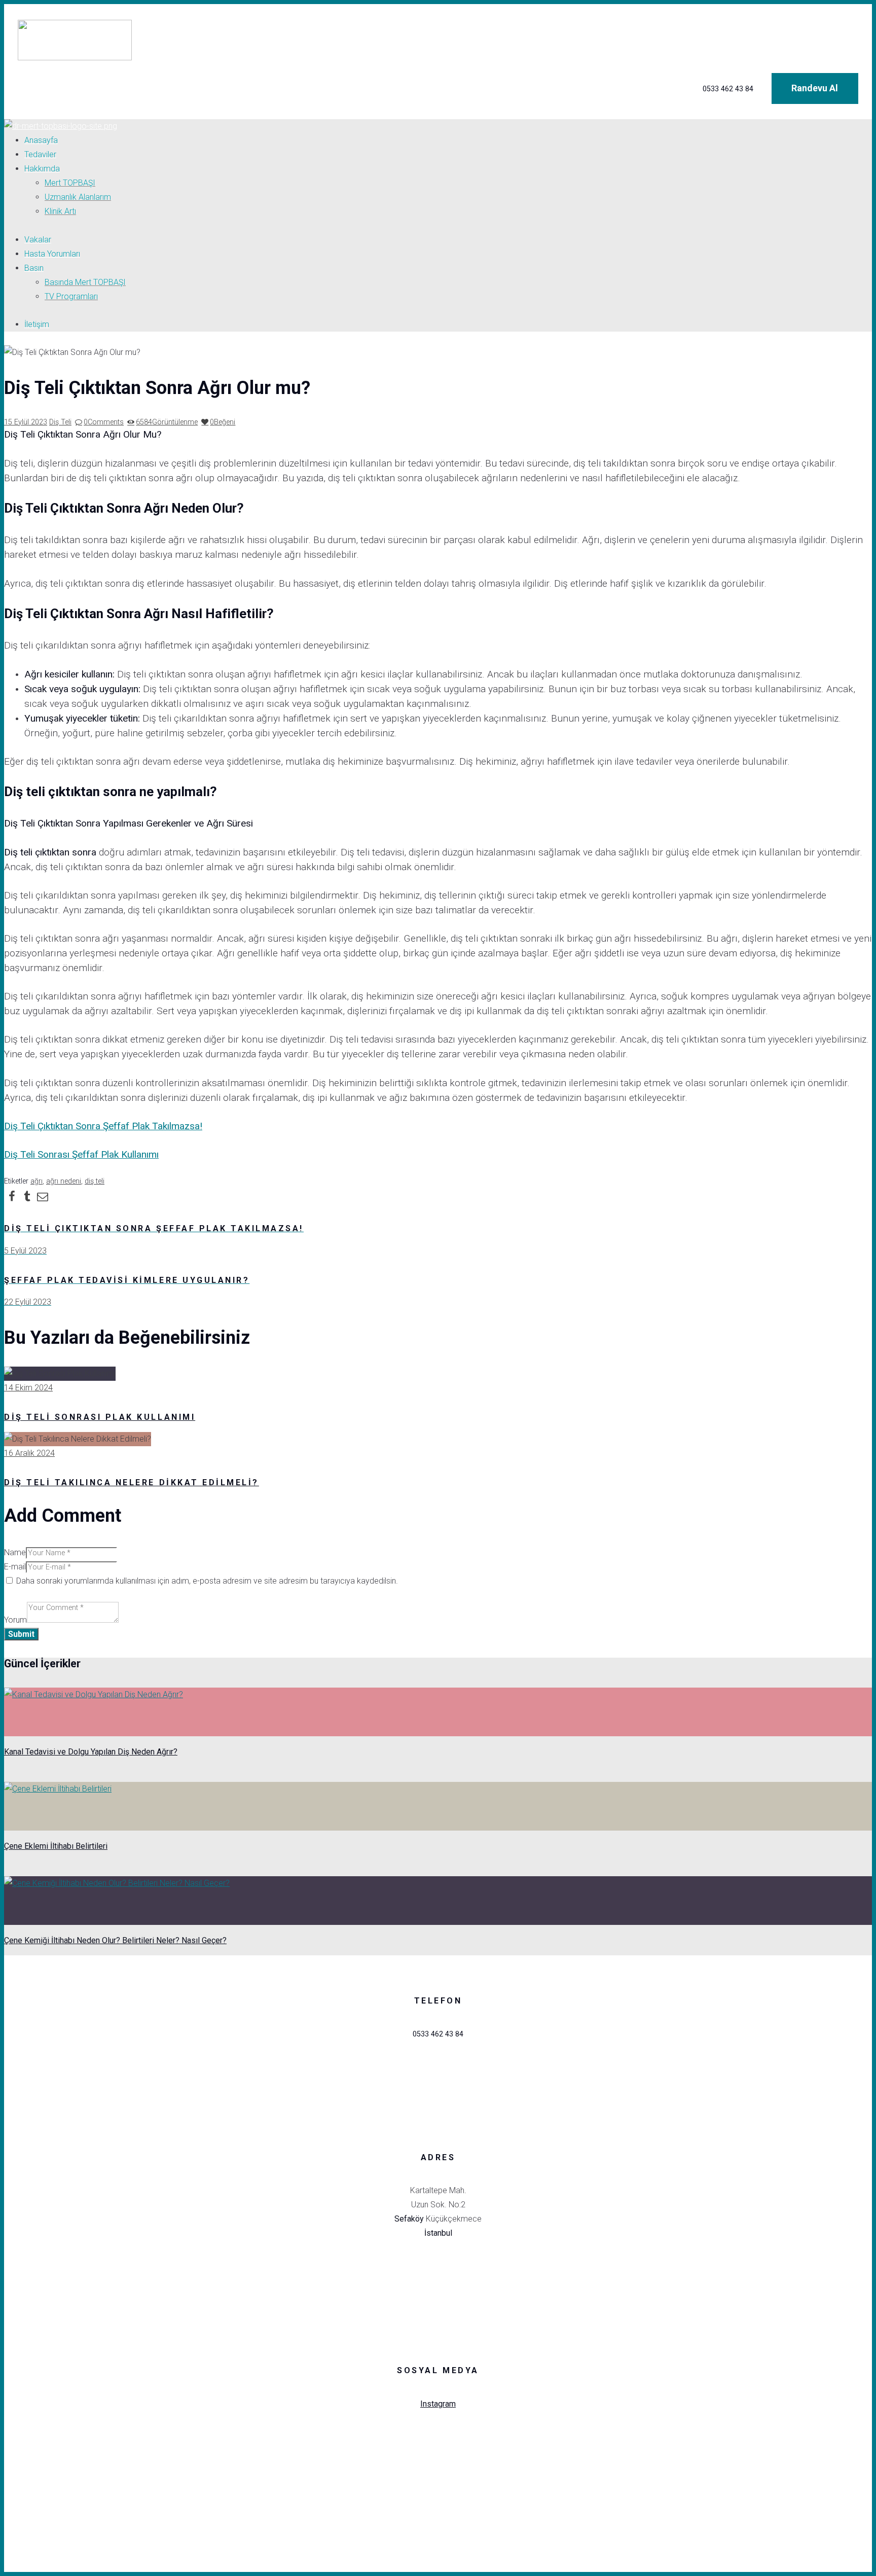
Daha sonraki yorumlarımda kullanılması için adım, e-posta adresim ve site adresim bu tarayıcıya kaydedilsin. (207, 1581)
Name (15, 1552)
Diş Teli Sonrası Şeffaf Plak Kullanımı (81, 1154)
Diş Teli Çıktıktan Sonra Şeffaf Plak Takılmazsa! (103, 1126)
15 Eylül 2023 (26, 422)
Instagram (438, 2404)
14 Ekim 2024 (28, 1388)
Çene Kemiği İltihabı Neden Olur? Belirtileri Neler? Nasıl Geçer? (115, 1940)
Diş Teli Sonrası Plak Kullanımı (100, 1417)
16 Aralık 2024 (29, 1453)
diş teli (95, 1181)
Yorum (15, 1620)
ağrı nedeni (64, 1181)
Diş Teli (60, 422)
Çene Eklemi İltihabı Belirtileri (56, 1846)
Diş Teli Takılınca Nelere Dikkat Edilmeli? (132, 1482)
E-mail (15, 1567)
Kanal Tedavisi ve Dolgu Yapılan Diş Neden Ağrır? (91, 1752)
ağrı (36, 1181)
